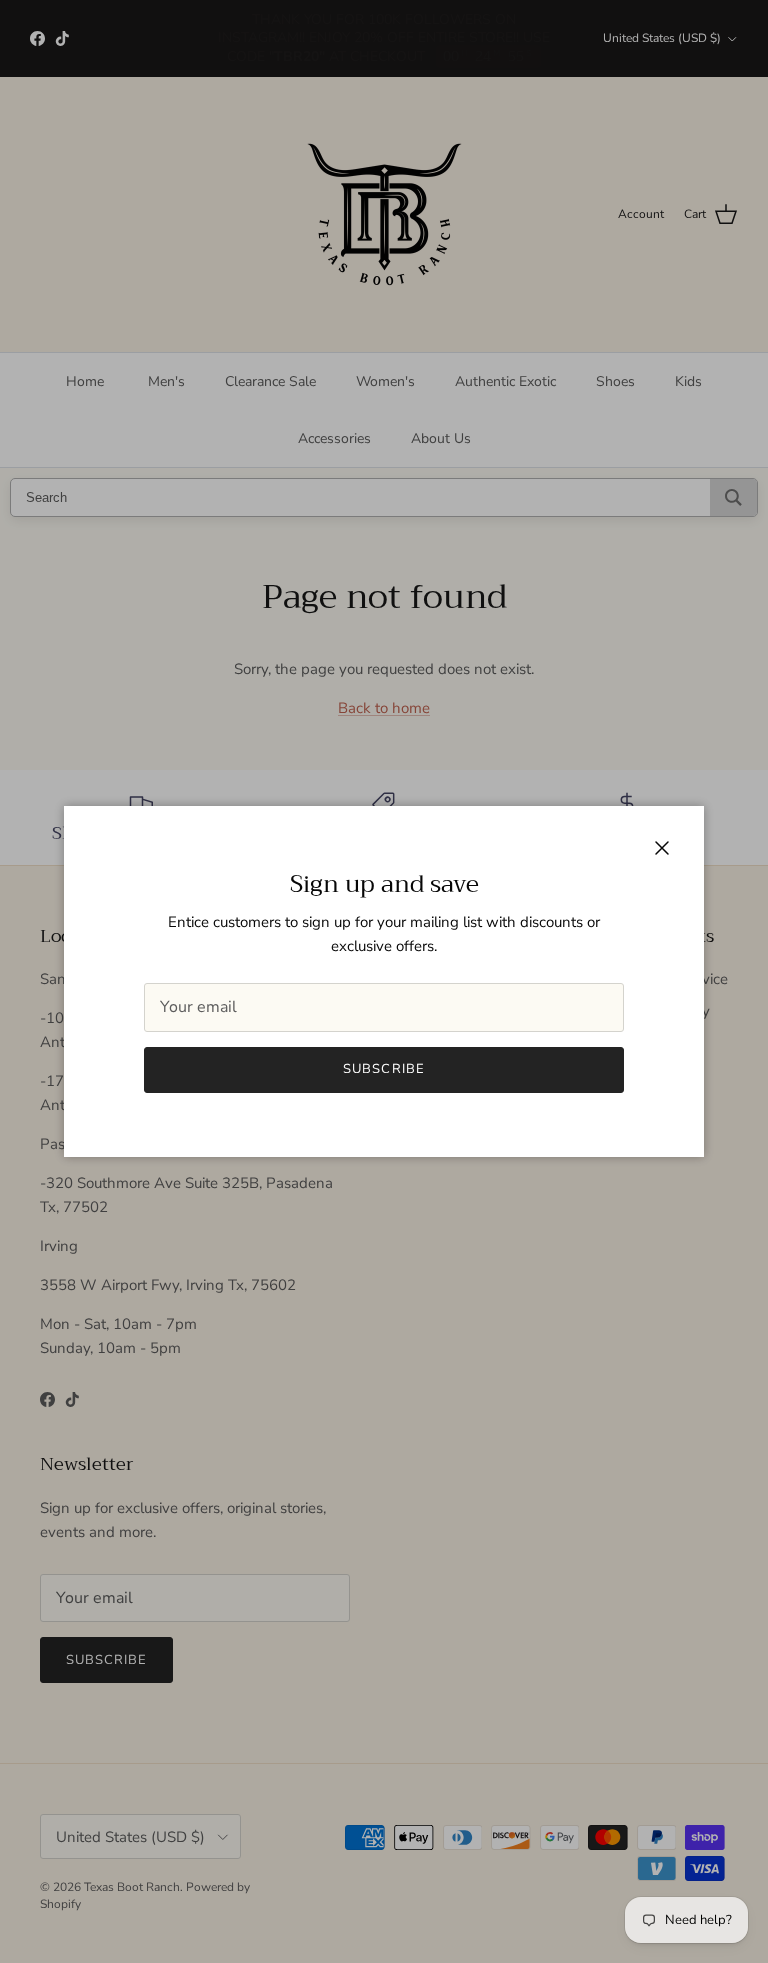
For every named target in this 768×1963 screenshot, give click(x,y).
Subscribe (383, 1069)
